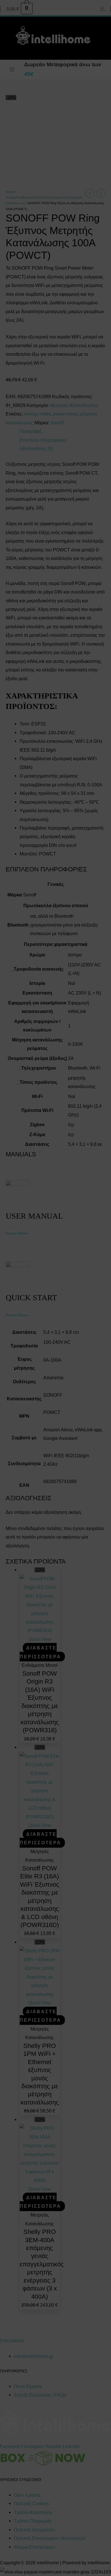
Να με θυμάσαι (42, 1360)
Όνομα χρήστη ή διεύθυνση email (52, 1316)
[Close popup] (86, 1311)
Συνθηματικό (38, 1338)
